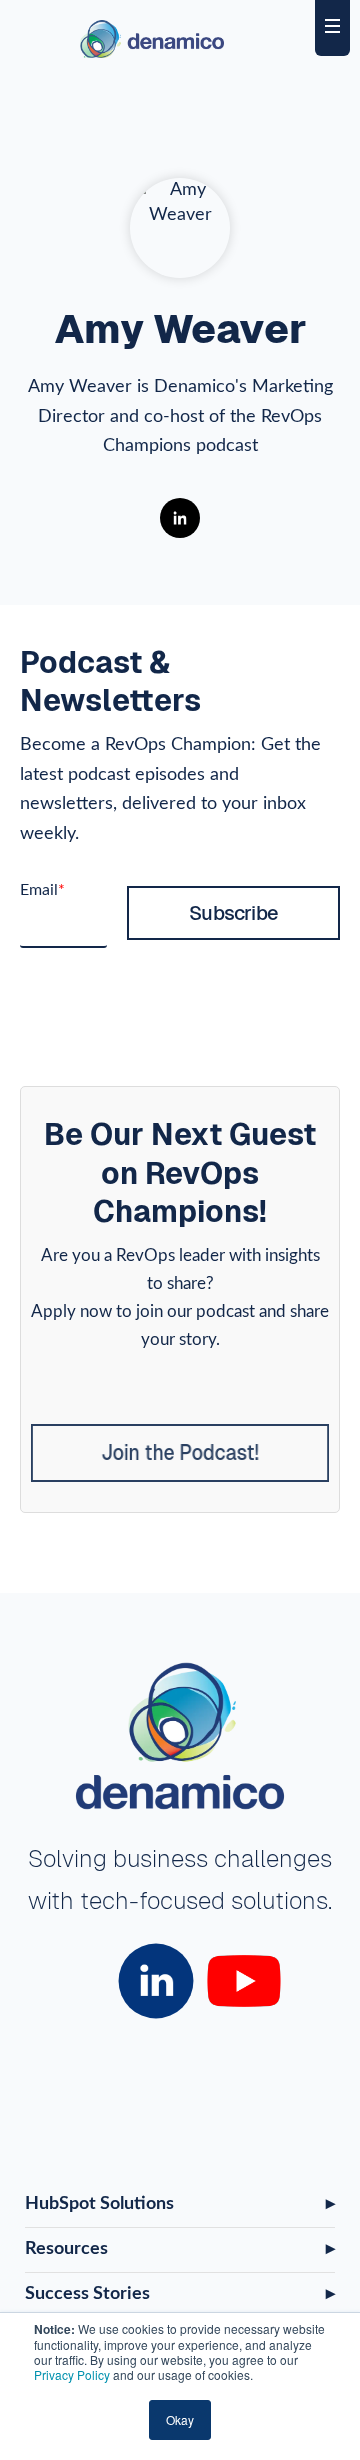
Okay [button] (180, 2419)
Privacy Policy (72, 2374)
